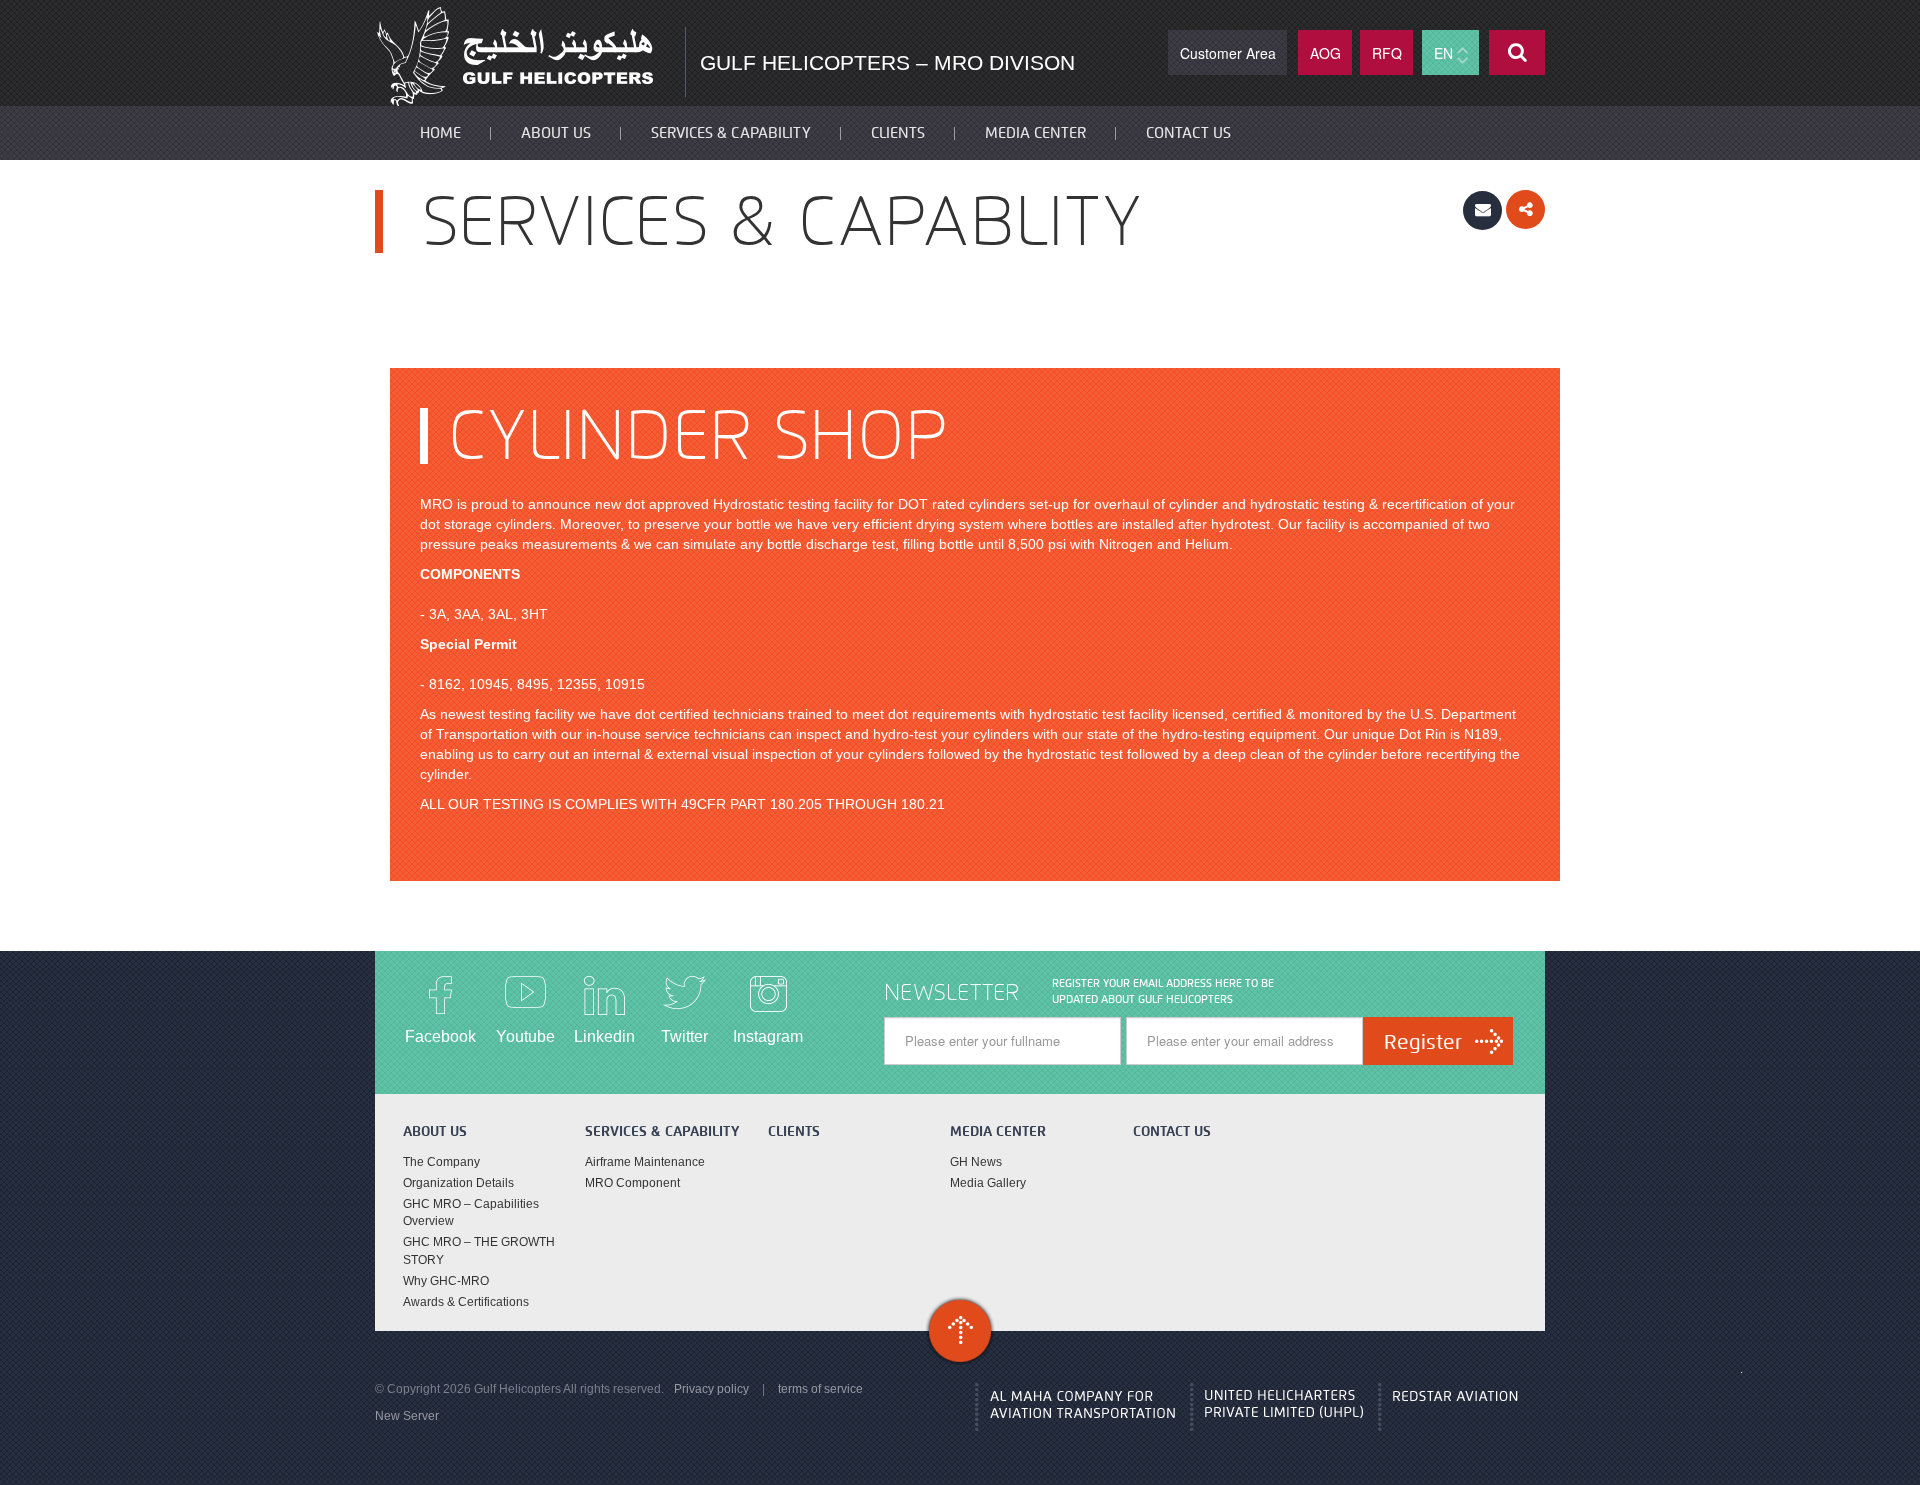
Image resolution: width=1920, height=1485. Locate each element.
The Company (441, 1162)
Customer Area (1228, 53)
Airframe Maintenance (645, 1162)
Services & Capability (731, 133)
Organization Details (458, 1183)
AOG (1325, 53)
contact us (1188, 133)
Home (440, 133)
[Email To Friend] (1482, 209)
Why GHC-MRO (446, 1281)
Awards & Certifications (466, 1302)
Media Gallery (988, 1183)
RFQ (1387, 53)
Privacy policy (711, 1389)
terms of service (820, 1389)
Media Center (1035, 133)
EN (1445, 53)
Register (1423, 1042)
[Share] (1525, 209)
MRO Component (632, 1183)
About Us (556, 133)
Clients (898, 133)
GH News (976, 1162)
